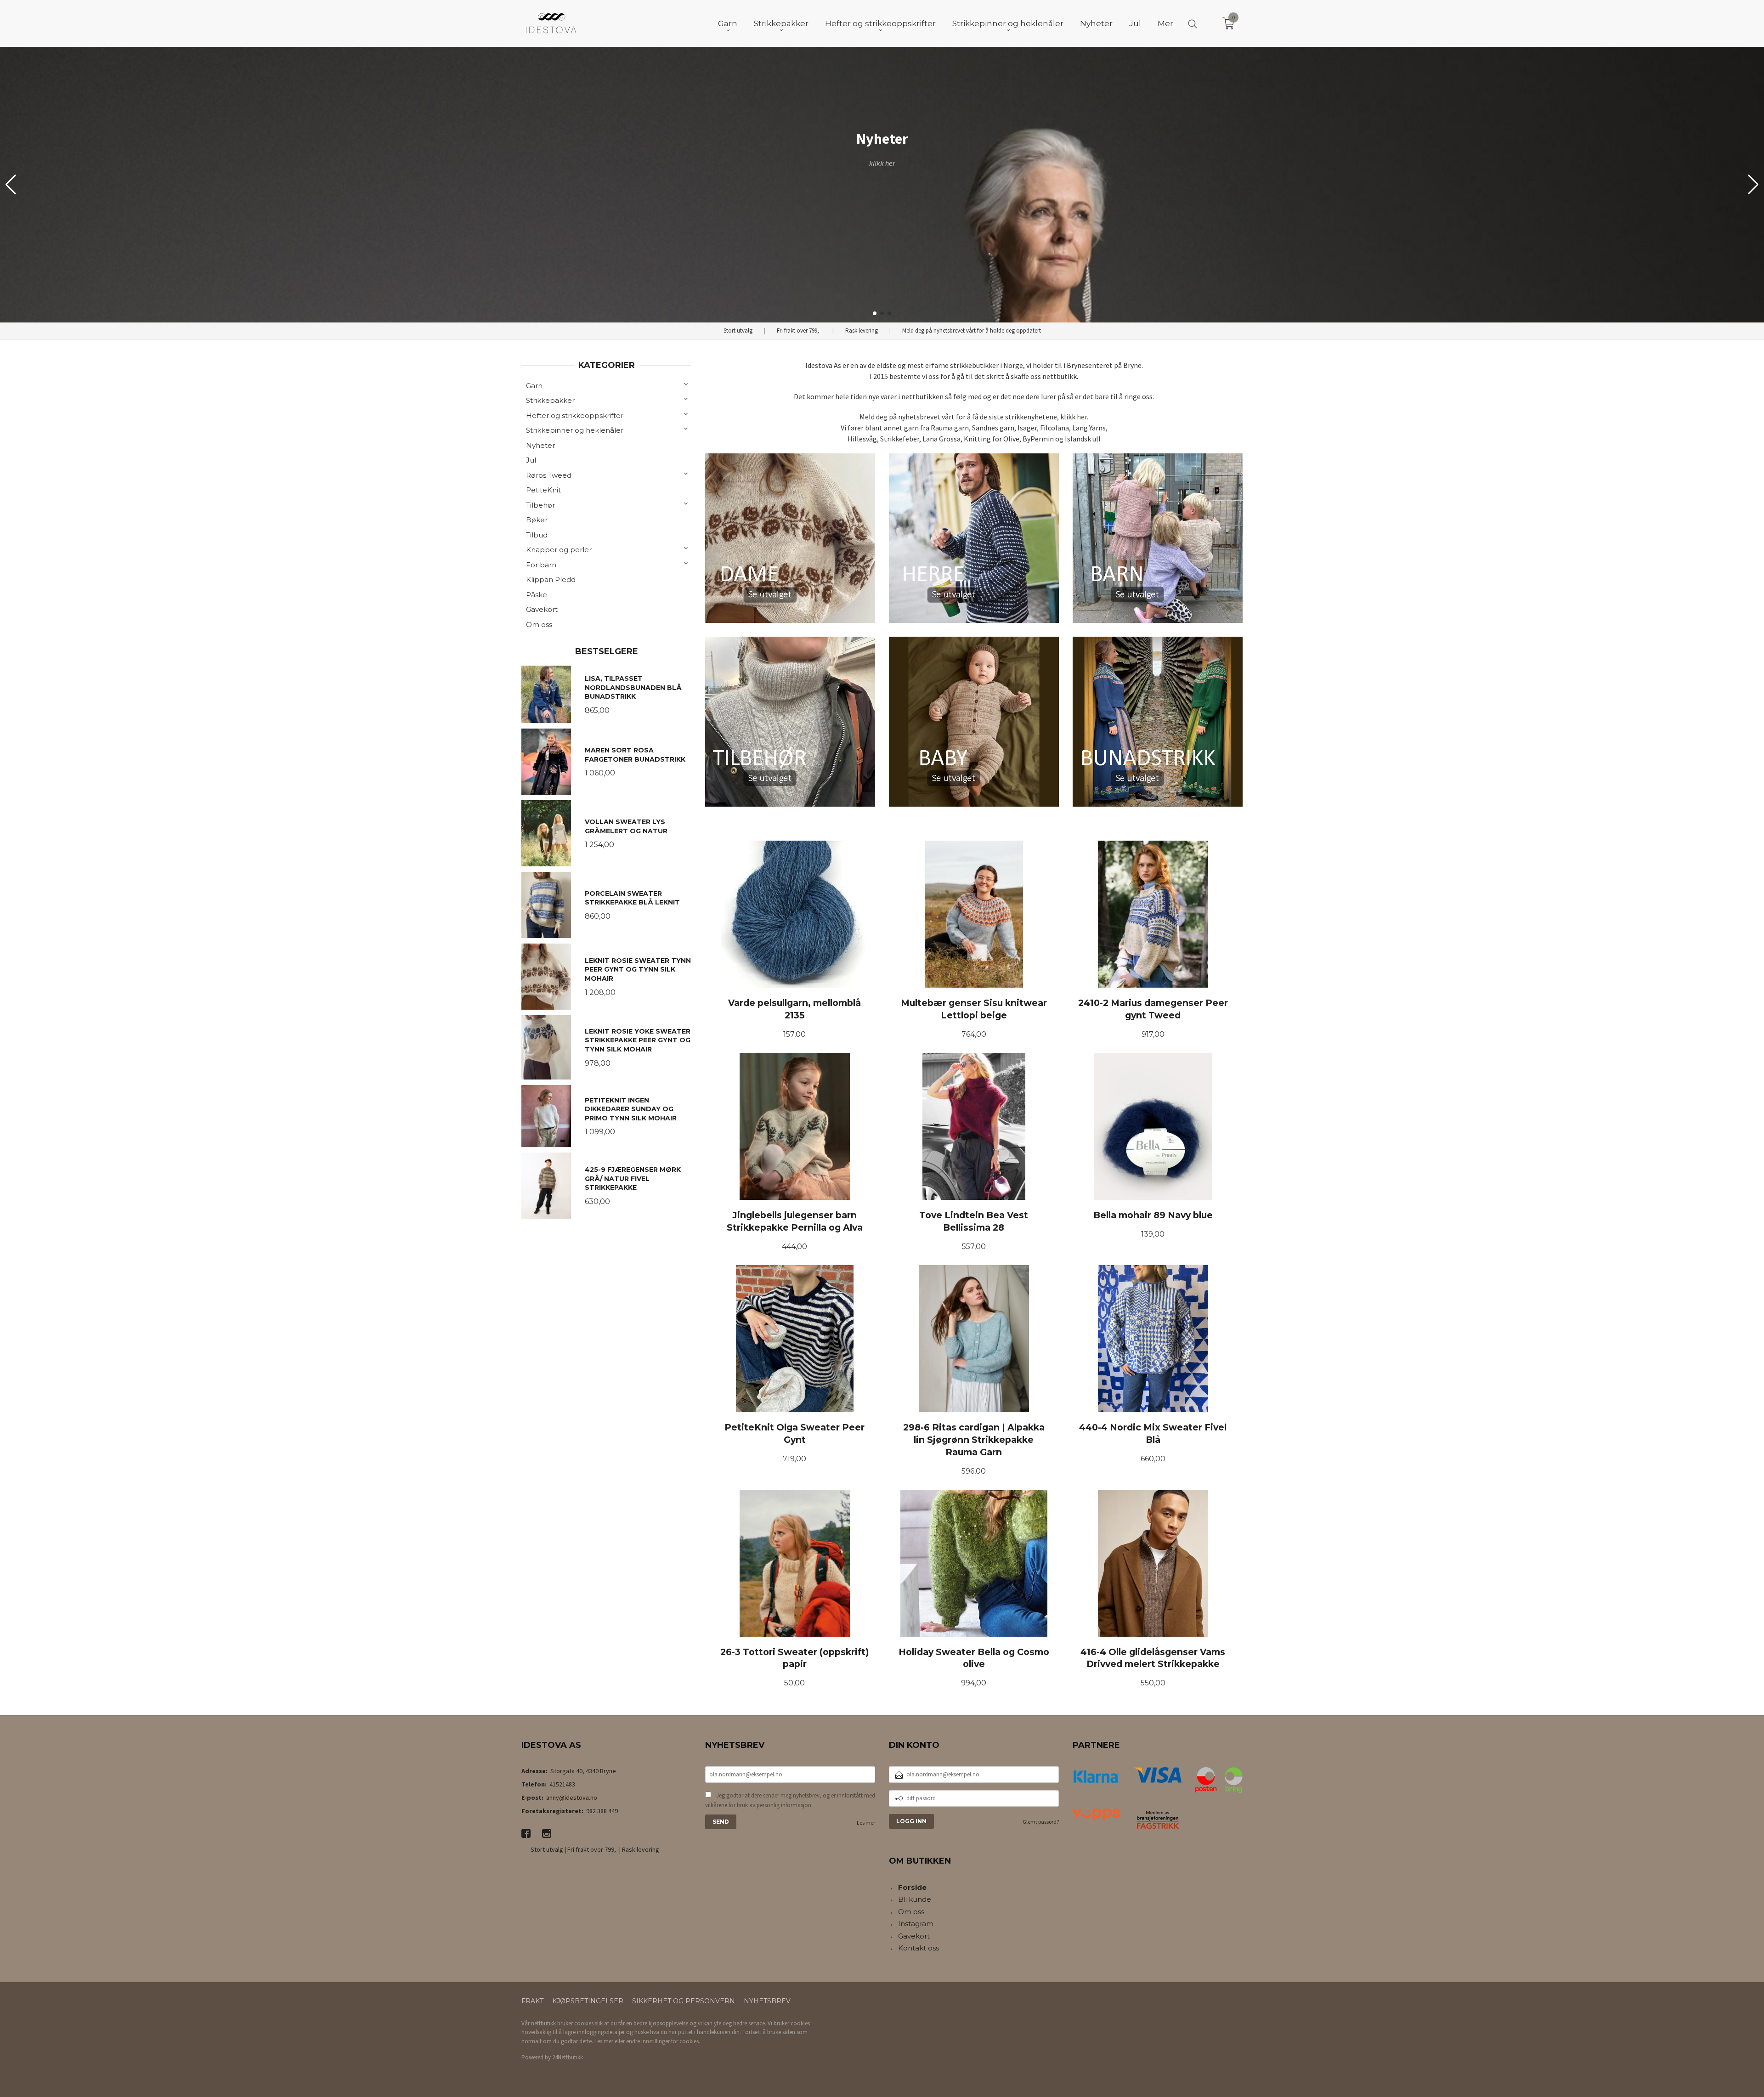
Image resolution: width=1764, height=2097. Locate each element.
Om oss (539, 625)
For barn (541, 565)
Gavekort (542, 609)
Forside (912, 1887)
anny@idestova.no (572, 1797)
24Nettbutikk (568, 2057)
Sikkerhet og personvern (684, 2001)
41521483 (562, 1784)
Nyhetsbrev (767, 2001)
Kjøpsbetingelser (588, 2001)
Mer (1165, 23)
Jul (531, 460)
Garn (534, 386)
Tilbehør (540, 505)
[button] (1753, 185)
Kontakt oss (919, 1948)
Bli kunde (915, 1899)
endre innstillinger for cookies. (663, 2041)
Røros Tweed (549, 475)
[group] (882, 185)
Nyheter (540, 445)
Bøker (537, 520)
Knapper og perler (559, 550)
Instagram (916, 1924)
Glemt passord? (1041, 1822)
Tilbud (537, 535)
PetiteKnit (543, 490)
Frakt (532, 2001)
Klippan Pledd (551, 579)
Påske (537, 595)
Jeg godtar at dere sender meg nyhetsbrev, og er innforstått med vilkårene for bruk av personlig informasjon (790, 1800)
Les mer (866, 1823)
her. (1083, 417)
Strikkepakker (550, 400)
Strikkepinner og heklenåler (575, 430)
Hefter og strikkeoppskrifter (575, 415)
